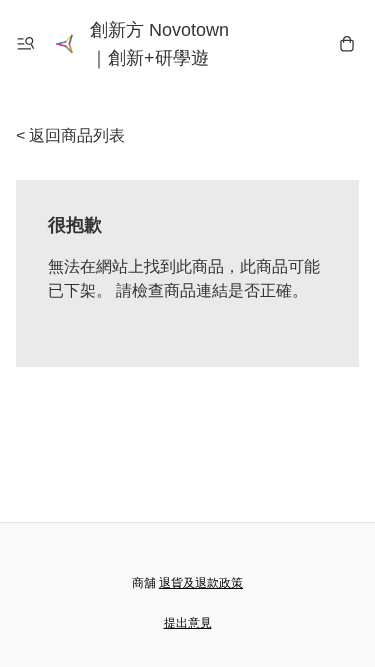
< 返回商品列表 (70, 135)
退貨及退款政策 (201, 583)
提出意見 (188, 623)
